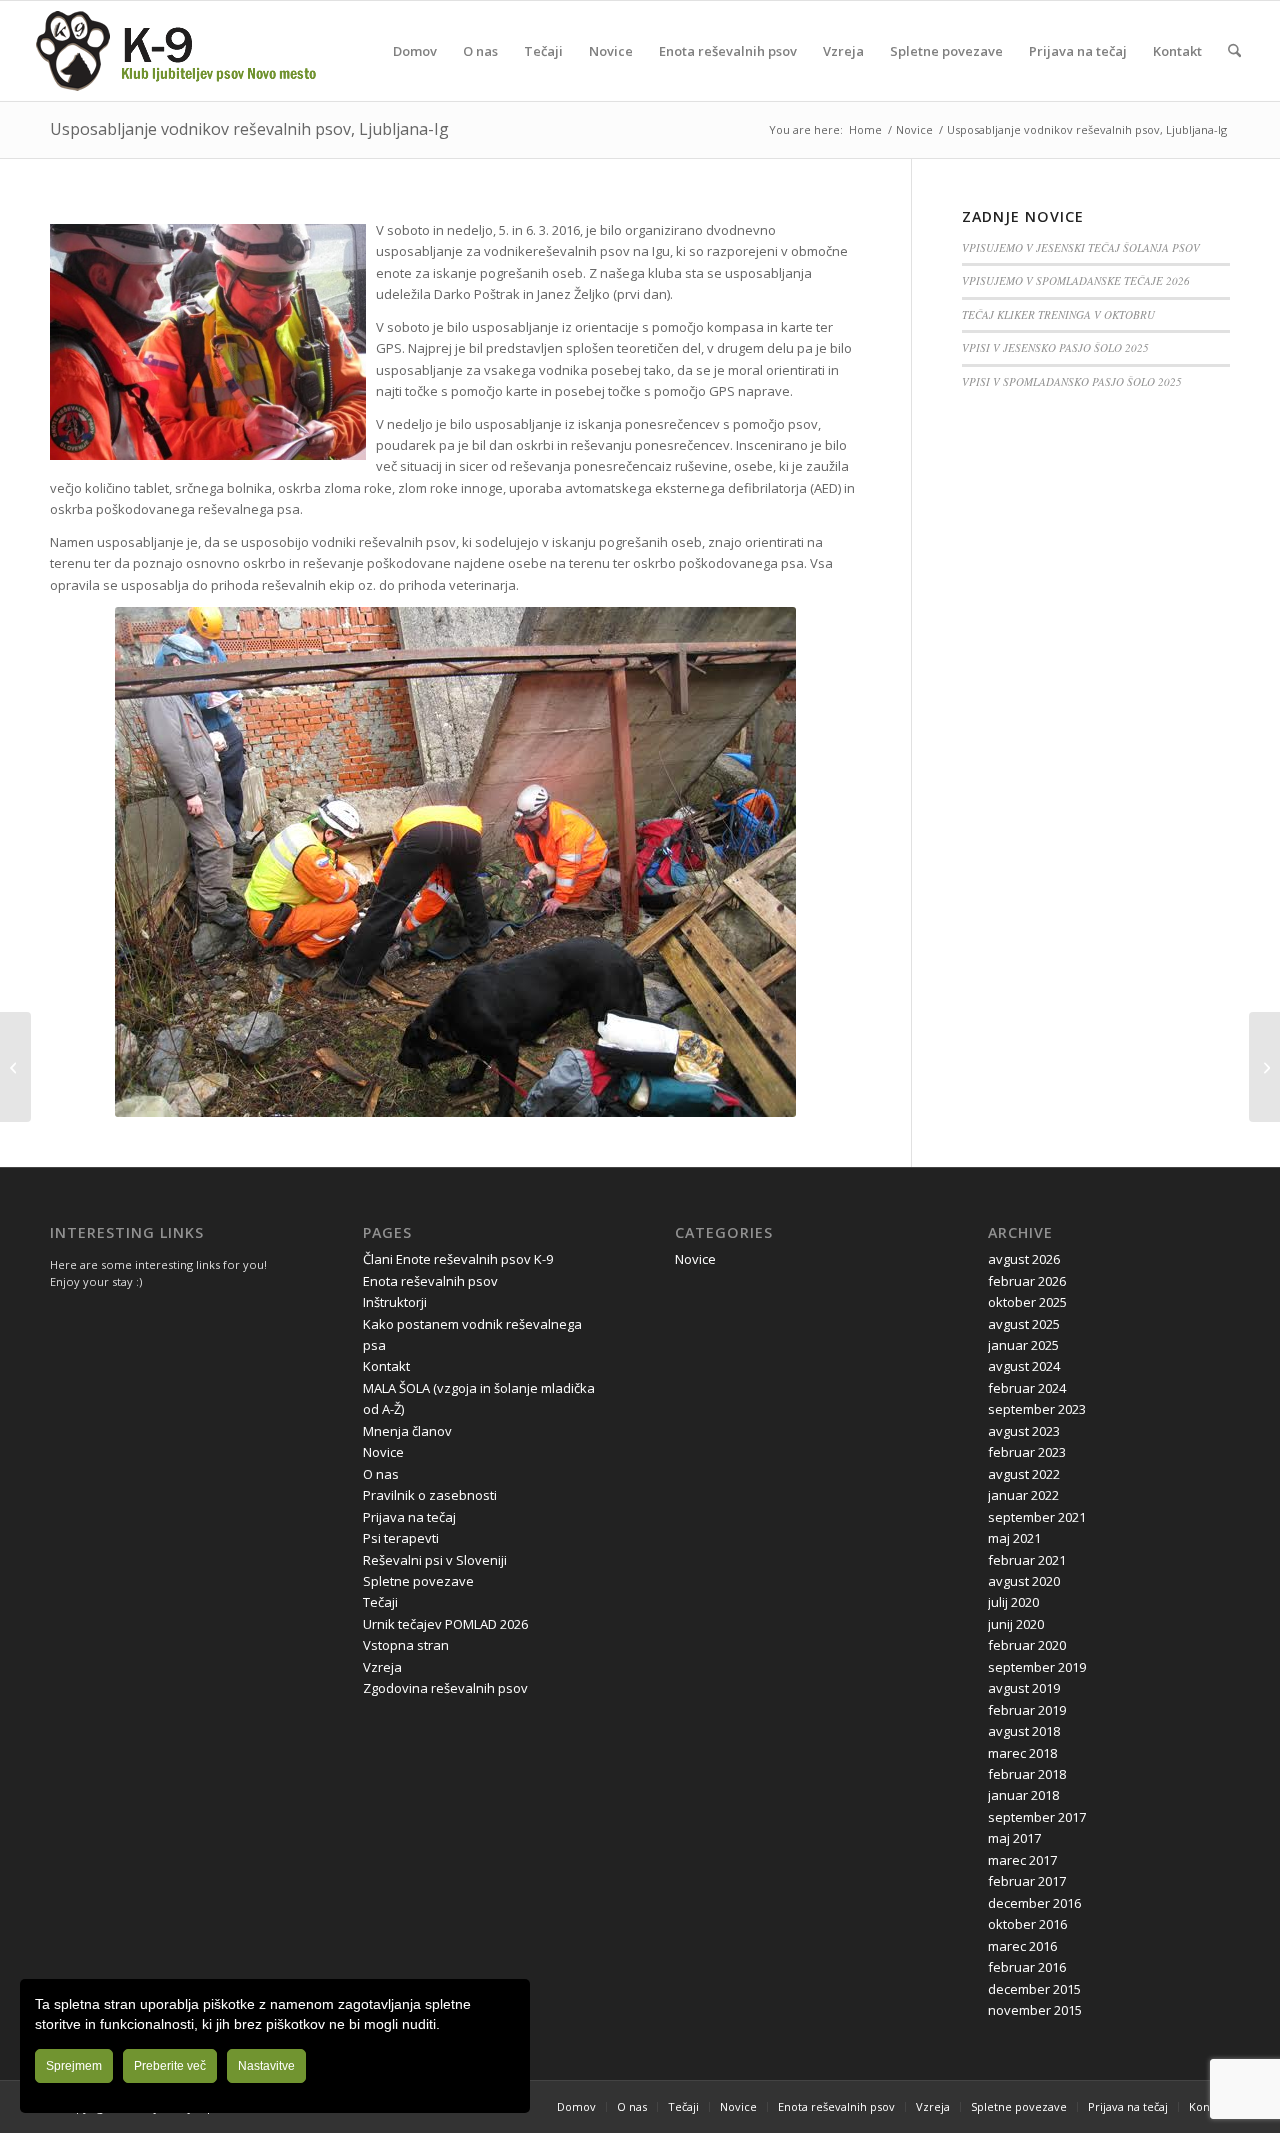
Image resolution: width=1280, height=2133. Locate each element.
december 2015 (1034, 1989)
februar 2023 (1027, 1452)
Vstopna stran (406, 1645)
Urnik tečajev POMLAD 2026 (445, 1624)
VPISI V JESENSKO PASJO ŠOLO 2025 (1055, 347)
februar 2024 (1027, 1388)
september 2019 (1037, 1667)
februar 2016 (1027, 1967)
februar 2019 (1027, 1710)
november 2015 (1035, 2010)
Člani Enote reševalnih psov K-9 (458, 1259)
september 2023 (1037, 1409)
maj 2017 (1014, 1838)
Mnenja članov (407, 1431)
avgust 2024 (1024, 1366)
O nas (381, 1474)
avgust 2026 (1024, 1259)
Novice (383, 1452)
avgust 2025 (1024, 1324)
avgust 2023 (1024, 1431)
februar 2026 (1027, 1281)
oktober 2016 (1027, 1924)
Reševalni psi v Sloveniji (435, 1560)
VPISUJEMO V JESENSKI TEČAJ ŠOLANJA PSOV (1081, 247)
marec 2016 (1022, 1946)
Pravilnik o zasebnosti (430, 1495)
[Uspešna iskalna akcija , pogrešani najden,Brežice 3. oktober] (1264, 1067)
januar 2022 (1023, 1495)
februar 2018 (1027, 1774)
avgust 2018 (1024, 1731)
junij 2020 (1016, 1624)
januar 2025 (1023, 1345)
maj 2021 (1014, 1538)
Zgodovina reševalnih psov (445, 1688)
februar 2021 (1027, 1560)
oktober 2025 (1027, 1302)
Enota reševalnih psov (430, 1281)
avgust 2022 (1024, 1474)
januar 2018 (1023, 1795)
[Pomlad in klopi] (15, 1067)
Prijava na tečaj (409, 1517)
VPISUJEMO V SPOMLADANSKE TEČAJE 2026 (1076, 280)
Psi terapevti (401, 1538)
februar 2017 (1027, 1881)
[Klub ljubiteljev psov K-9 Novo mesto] (176, 51)
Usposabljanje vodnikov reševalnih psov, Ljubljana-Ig (249, 129)
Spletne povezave (418, 1581)
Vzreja (382, 1667)
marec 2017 (1022, 1860)
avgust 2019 (1024, 1688)
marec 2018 (1022, 1753)
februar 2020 (1027, 1645)
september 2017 (1037, 1817)
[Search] (1234, 51)
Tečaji (380, 1602)
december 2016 (1034, 1903)
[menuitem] (415, 51)
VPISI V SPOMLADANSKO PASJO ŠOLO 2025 (1072, 381)
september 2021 (1037, 1517)
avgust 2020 (1024, 1581)
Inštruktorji (395, 1302)
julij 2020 (1013, 1602)
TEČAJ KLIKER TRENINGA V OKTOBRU (1058, 314)
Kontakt (386, 1366)
